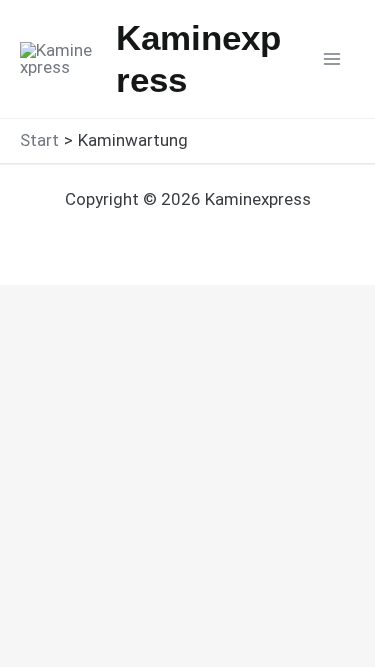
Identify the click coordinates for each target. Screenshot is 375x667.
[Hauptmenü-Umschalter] (333, 59)
